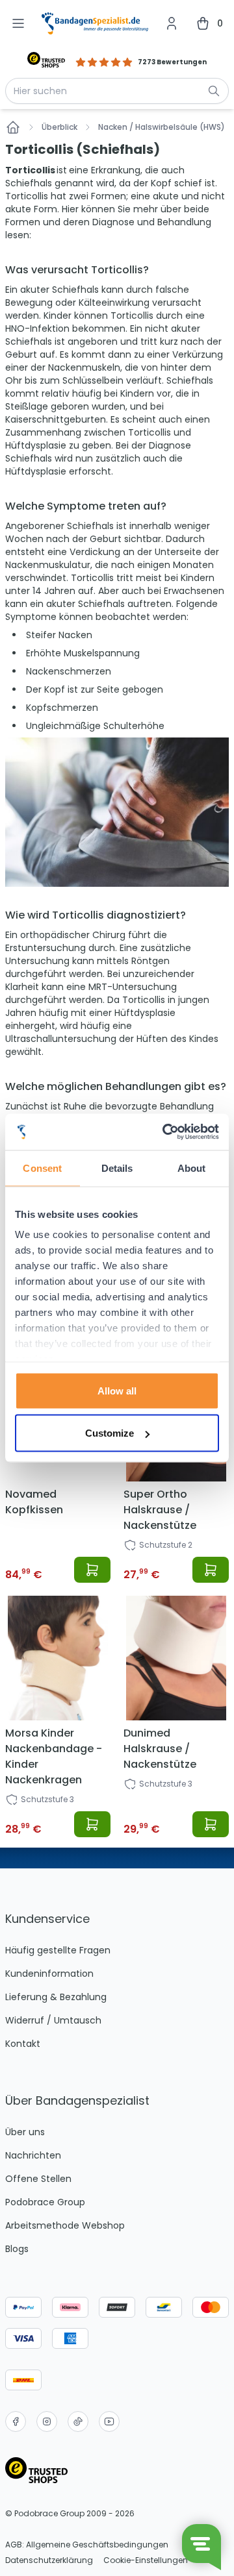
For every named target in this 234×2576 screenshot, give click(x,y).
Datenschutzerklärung (49, 2560)
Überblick (59, 127)
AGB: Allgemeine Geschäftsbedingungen (87, 2545)
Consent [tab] (42, 1168)
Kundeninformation (49, 1974)
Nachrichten (33, 2155)
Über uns (25, 2132)
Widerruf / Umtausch (53, 2020)
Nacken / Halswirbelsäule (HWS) (162, 127)
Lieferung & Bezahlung (56, 1997)
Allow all (117, 1390)
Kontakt (23, 2044)
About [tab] (192, 1168)
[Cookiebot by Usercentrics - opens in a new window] (165, 1132)
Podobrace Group (45, 2202)
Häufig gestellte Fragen (58, 1950)
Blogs (17, 2249)
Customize (110, 1433)
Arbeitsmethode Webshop (65, 2225)
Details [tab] (117, 1168)
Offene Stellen (38, 2179)
